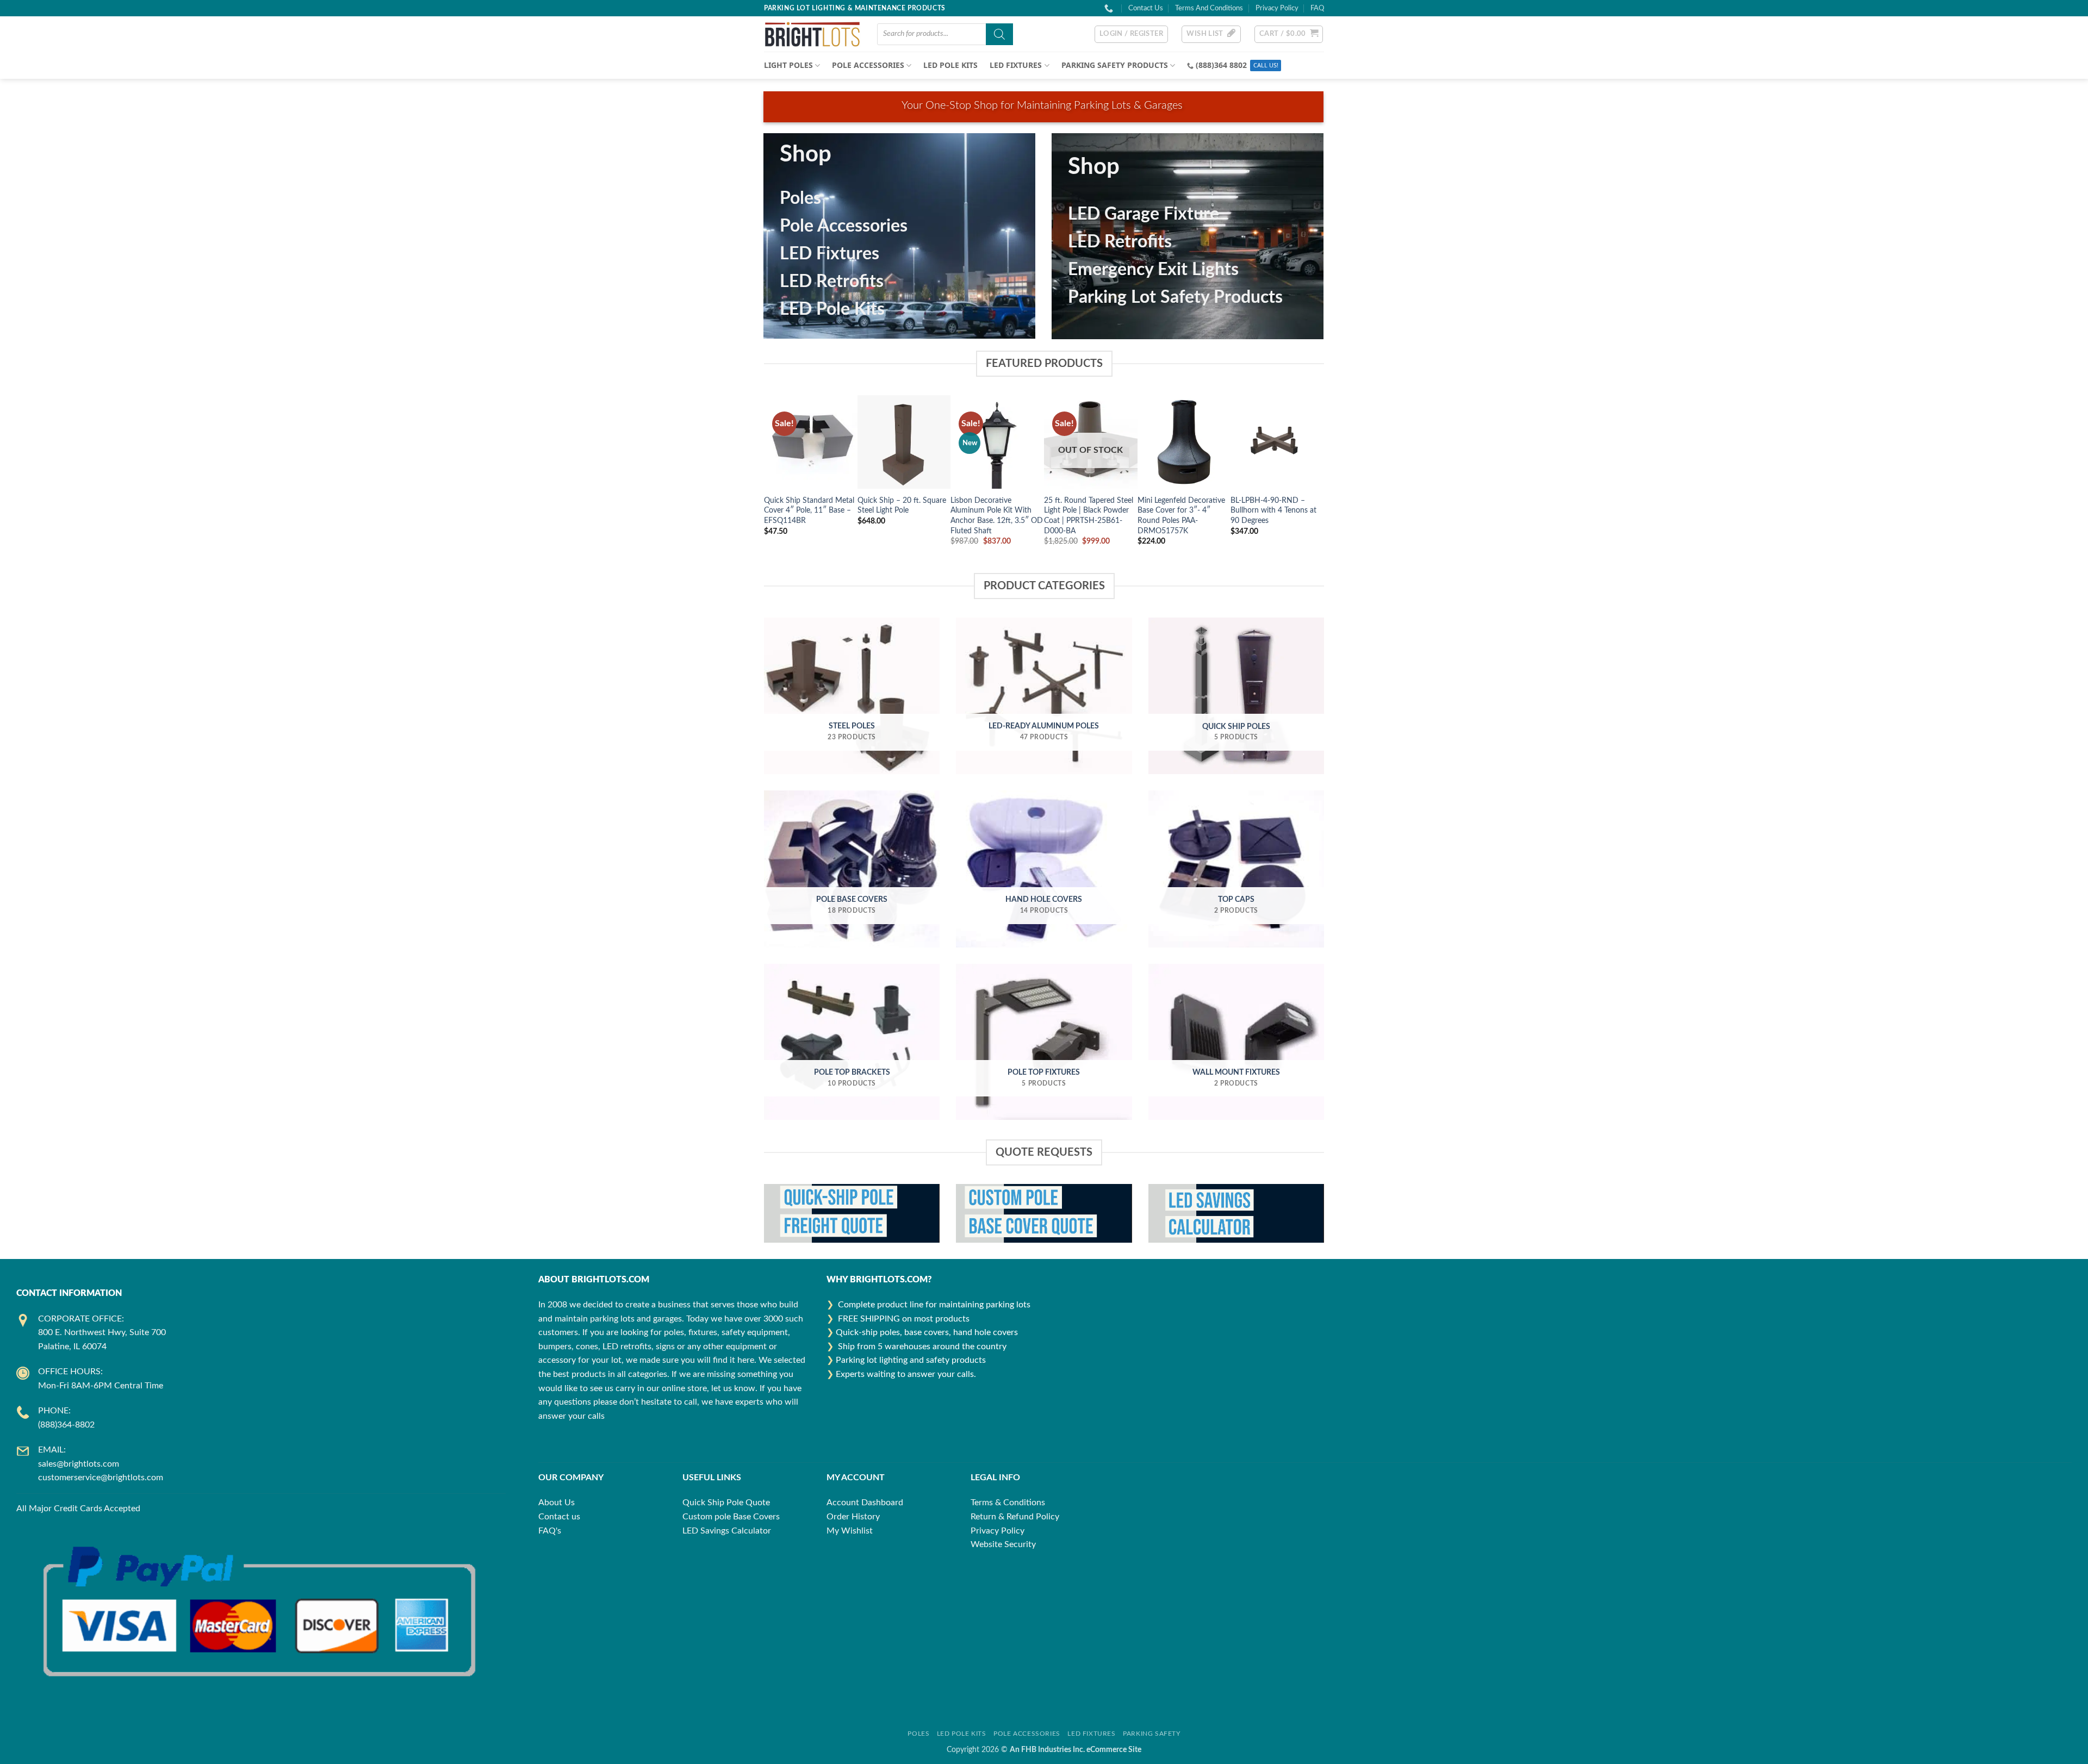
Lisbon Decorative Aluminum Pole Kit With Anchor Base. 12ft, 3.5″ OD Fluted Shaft (997, 516)
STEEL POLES (852, 726)
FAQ (1317, 8)
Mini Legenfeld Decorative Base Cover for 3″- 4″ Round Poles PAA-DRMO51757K (1181, 516)
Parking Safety (1152, 1734)
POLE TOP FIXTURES (1044, 1072)
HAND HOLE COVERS (1044, 899)
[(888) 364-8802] (1110, 8)
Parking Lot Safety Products (1175, 297)
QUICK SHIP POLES (1236, 727)
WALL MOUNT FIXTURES (1236, 1072)
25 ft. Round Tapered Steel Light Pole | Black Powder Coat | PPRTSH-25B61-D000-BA (1089, 516)
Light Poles (788, 65)
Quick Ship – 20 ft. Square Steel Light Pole (902, 506)
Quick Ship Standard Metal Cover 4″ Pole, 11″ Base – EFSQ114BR (809, 510)
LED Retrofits (832, 282)
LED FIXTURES (1016, 65)
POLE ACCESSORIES (868, 65)
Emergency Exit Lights (1153, 270)
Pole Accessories (844, 226)
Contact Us (1146, 8)
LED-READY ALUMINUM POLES (1044, 726)
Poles (800, 198)
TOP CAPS (1236, 899)
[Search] (999, 34)
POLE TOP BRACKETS (852, 1072)
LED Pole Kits (950, 65)
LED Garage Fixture (1144, 214)
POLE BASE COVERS (852, 899)
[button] (1131, 34)
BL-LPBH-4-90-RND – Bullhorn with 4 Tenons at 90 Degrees (1273, 510)
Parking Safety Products (1115, 65)
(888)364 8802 (1221, 65)
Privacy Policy (1277, 8)
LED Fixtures (829, 254)
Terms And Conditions (1209, 8)
